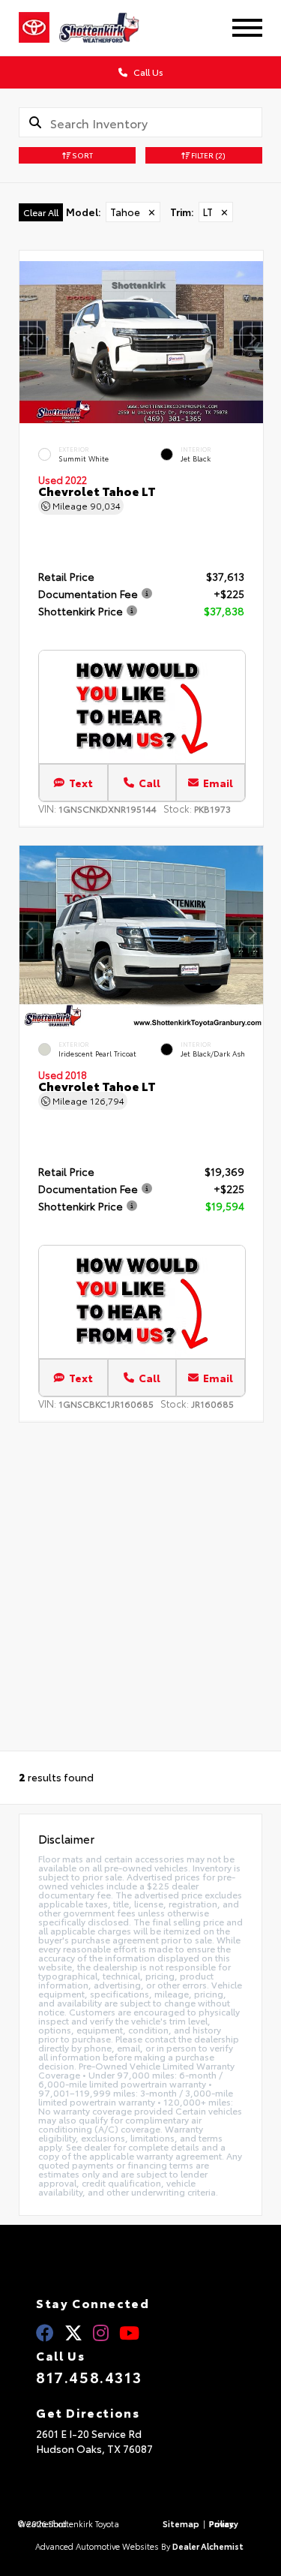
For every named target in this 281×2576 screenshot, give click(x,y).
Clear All (41, 212)
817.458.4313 (89, 2376)
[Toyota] (34, 28)
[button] (252, 338)
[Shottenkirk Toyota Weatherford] (109, 28)
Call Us (147, 72)
